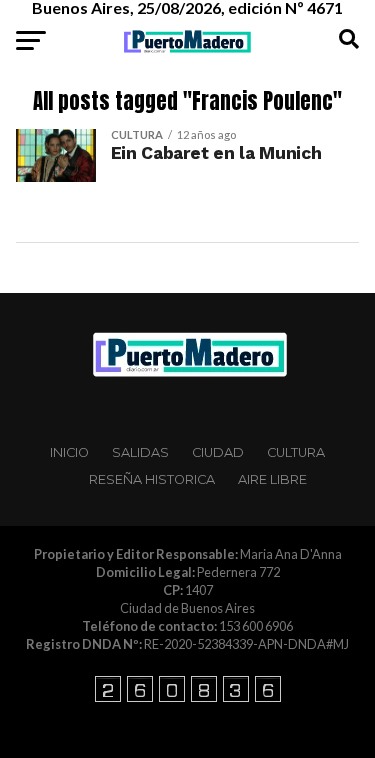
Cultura (296, 452)
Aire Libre (272, 479)
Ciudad (218, 452)
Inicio (69, 452)
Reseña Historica (152, 479)
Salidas (140, 452)
